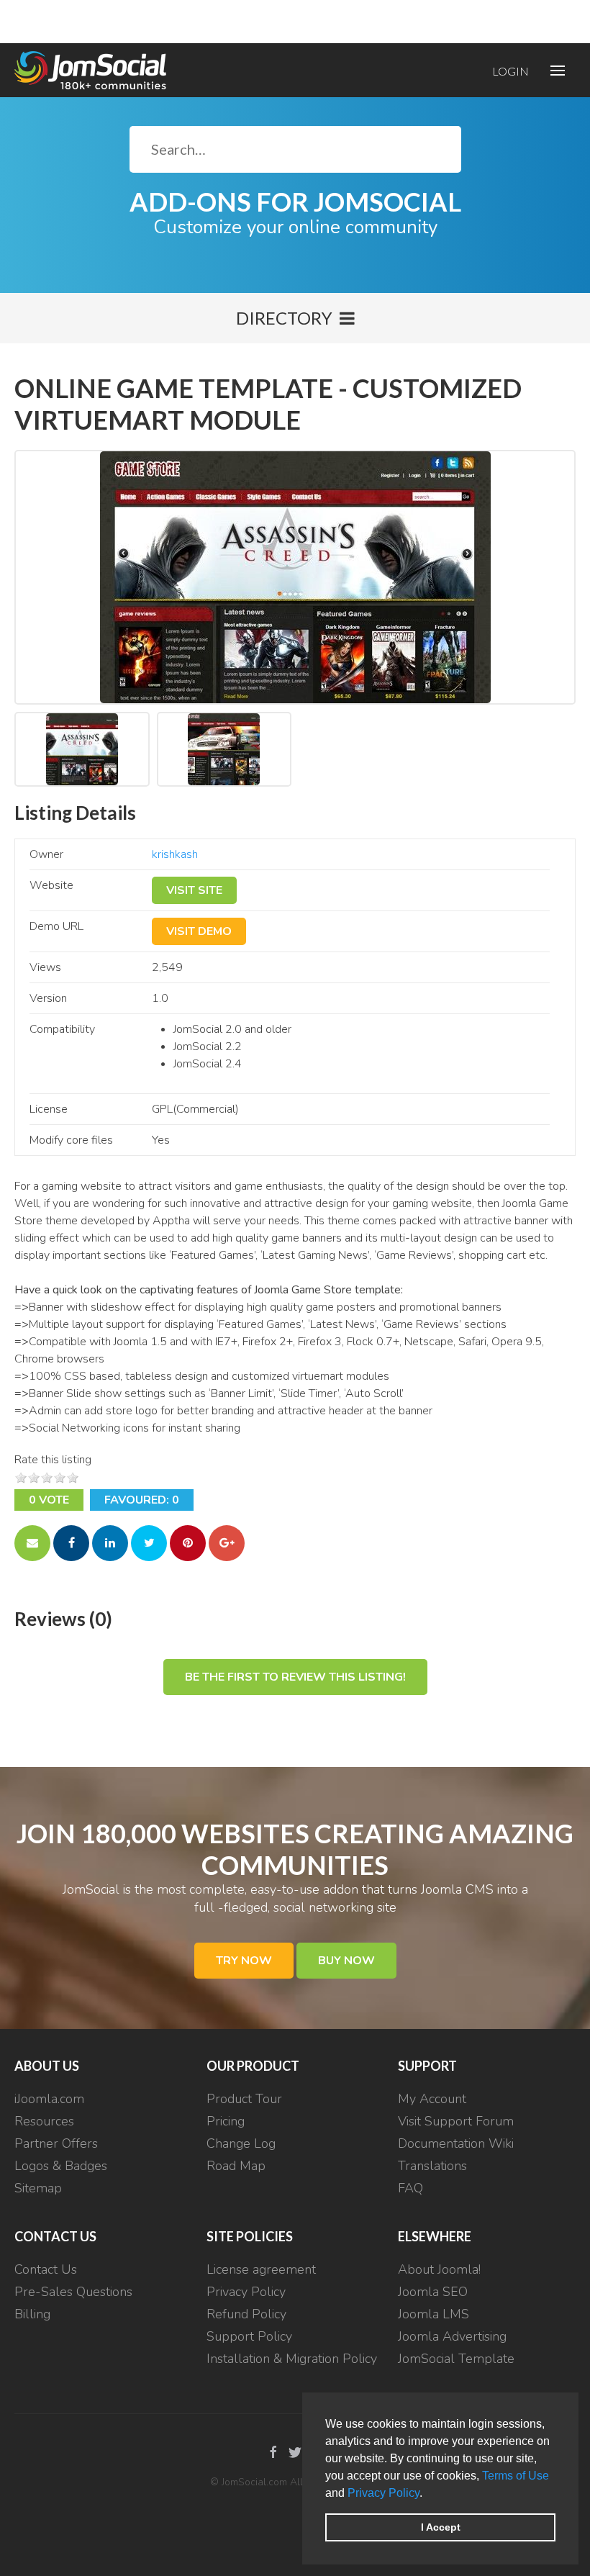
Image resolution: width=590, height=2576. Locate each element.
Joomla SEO (433, 2292)
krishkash (175, 854)
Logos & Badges (61, 2166)
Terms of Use (516, 2476)
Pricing (226, 2121)
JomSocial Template (456, 2359)
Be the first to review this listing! (295, 1677)
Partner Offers (56, 2143)
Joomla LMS (434, 2314)
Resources (44, 2121)
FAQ (410, 2188)
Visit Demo (199, 931)
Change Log (241, 2143)
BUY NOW (346, 1961)
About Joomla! (439, 2269)
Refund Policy (246, 2314)
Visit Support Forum (456, 2121)
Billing (32, 2314)
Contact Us (46, 2269)
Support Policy (249, 2336)
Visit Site (194, 890)
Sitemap (38, 2188)
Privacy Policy (383, 2493)
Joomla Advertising (452, 2336)
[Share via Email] (32, 1543)
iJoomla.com (49, 2099)
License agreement (261, 2269)
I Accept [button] (441, 2527)
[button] (427, 2494)
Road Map (236, 2166)
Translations (432, 2166)
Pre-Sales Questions (73, 2292)
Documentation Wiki (456, 2143)
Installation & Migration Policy (292, 2359)
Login (510, 71)
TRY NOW (244, 1961)
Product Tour (244, 2099)
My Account (432, 2099)
